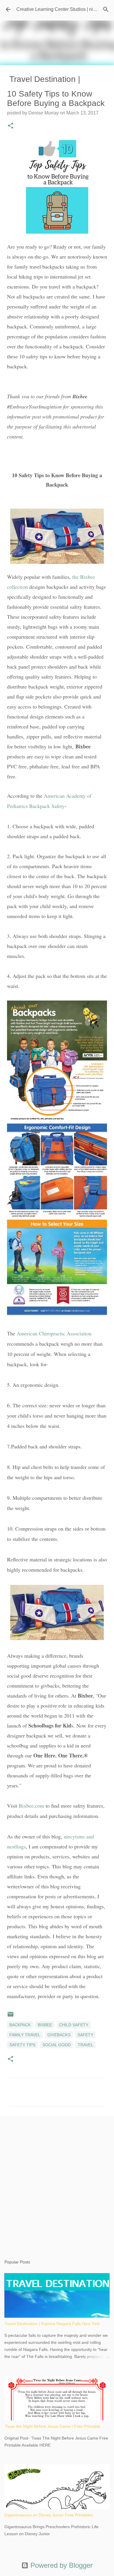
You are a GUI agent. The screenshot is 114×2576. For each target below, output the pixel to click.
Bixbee (45, 2025)
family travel (25, 2035)
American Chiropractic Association (54, 1333)
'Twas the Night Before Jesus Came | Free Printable (52, 2426)
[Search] (106, 9)
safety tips (22, 2045)
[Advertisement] (57, 2182)
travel (85, 2045)
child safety (74, 2025)
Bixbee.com (31, 1806)
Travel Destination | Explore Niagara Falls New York (52, 2324)
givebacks (59, 2035)
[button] (11, 126)
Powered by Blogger (61, 2565)
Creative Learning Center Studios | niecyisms (63, 9)
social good (57, 2045)
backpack (20, 2025)
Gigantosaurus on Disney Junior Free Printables (49, 2515)
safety (85, 2035)
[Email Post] (11, 2016)
